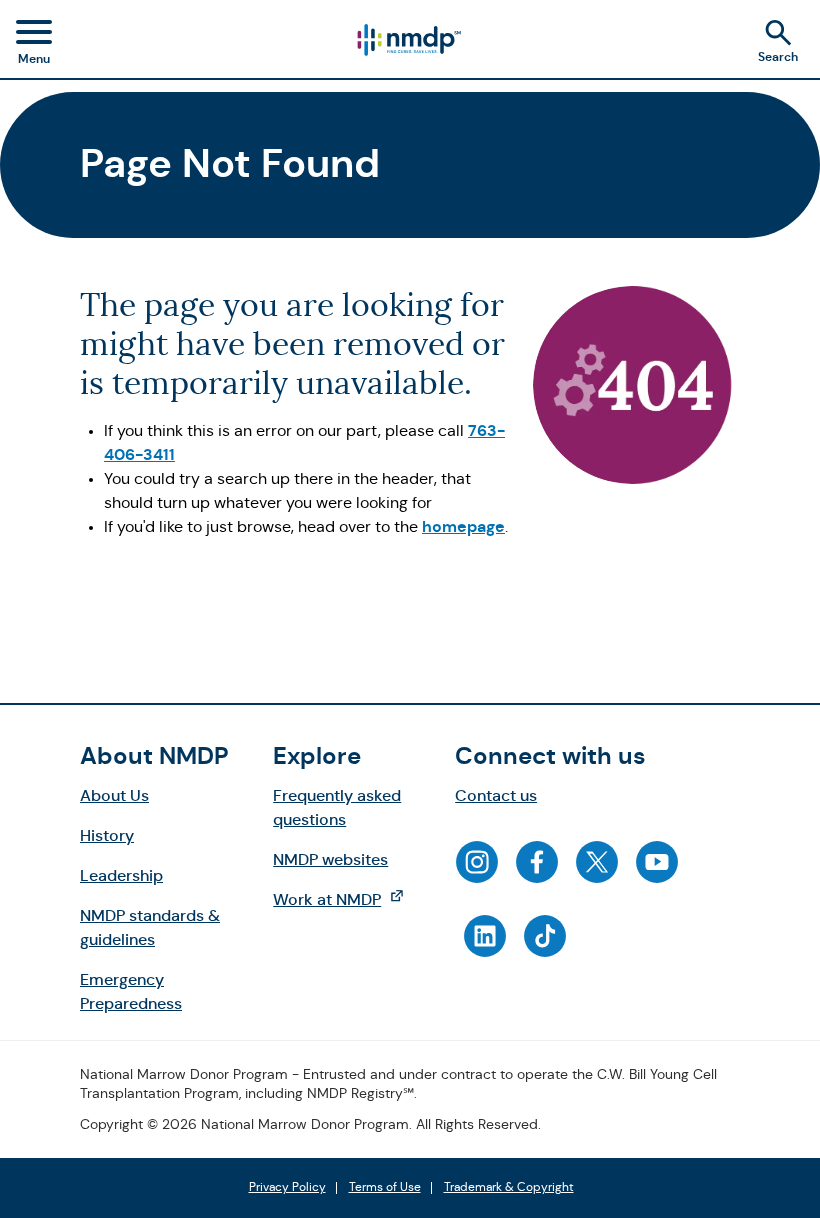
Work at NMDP (348, 899)
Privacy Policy (287, 1188)
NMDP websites (330, 859)
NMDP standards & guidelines (150, 927)
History (107, 835)
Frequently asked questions (337, 807)
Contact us (496, 795)
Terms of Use (385, 1188)
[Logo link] (408, 40)
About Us (114, 795)
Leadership (121, 875)
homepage (463, 526)
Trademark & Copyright (509, 1188)
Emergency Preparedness (131, 991)
